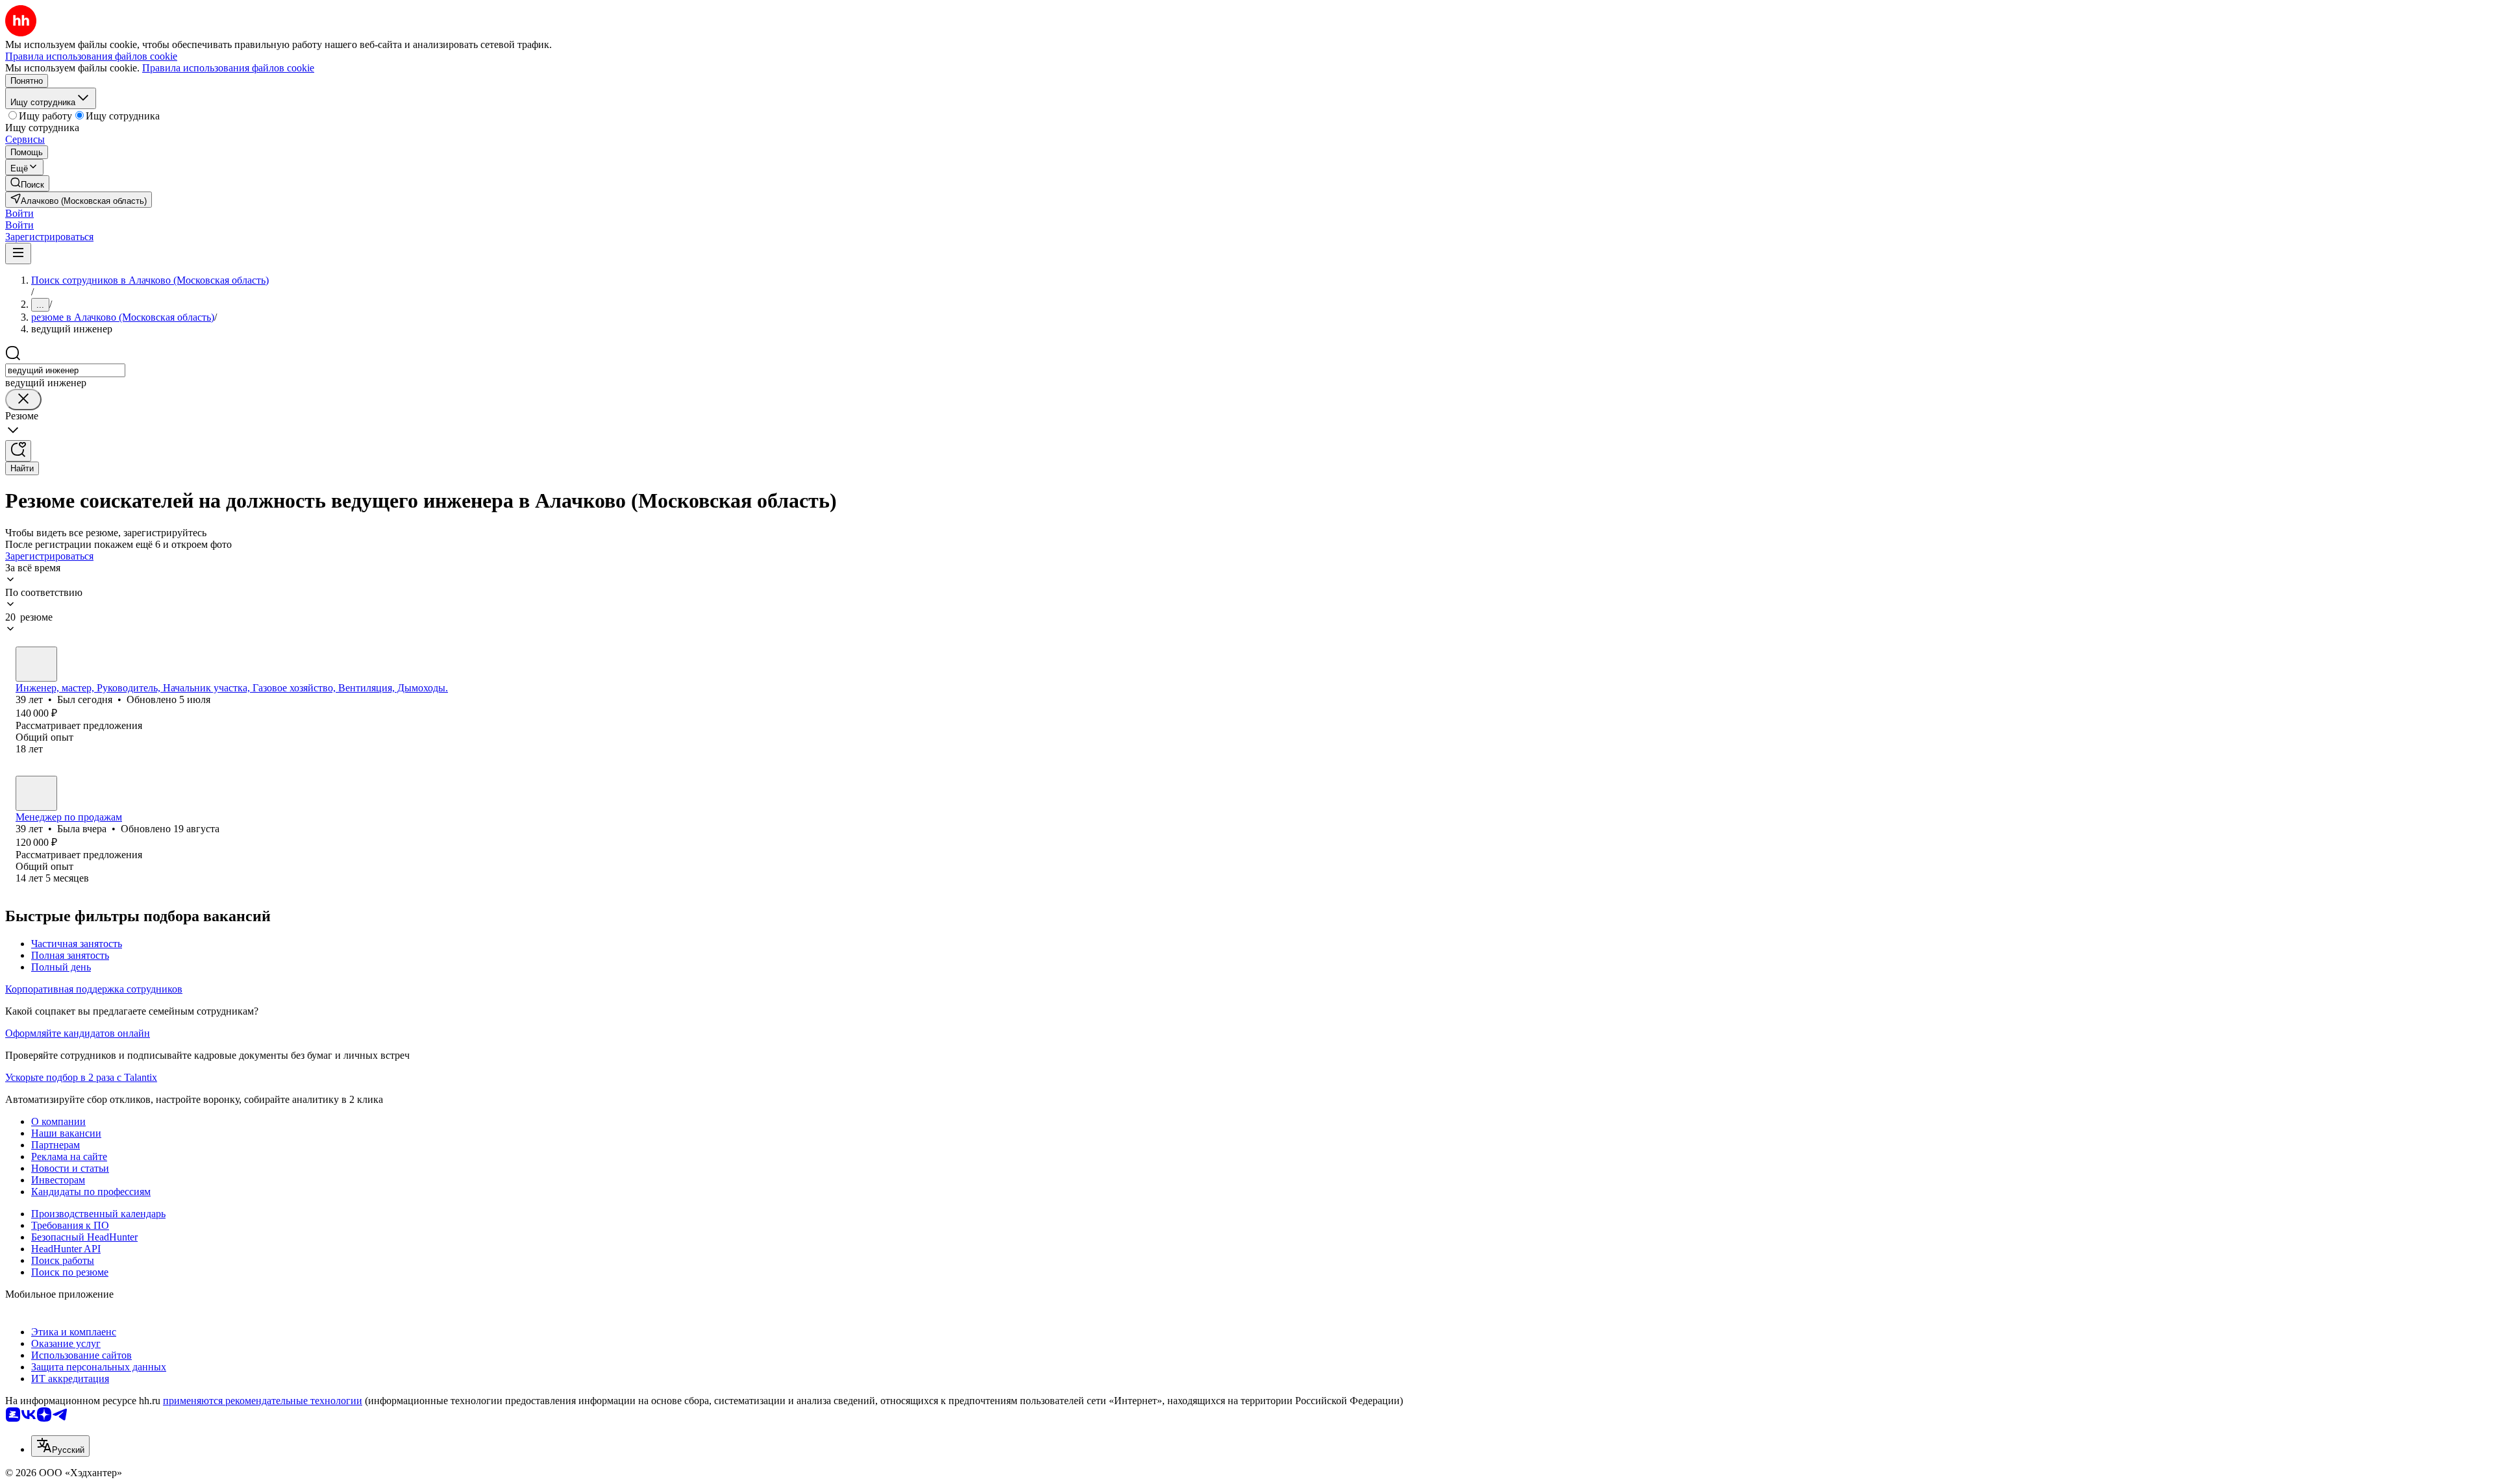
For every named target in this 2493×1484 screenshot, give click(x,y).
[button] (19, 213)
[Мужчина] (36, 664)
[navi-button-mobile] (18, 254)
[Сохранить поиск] (18, 451)
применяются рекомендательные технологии (263, 1401)
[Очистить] (23, 400)
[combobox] (65, 370)
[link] (27, 183)
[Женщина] (36, 793)
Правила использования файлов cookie (228, 68)
